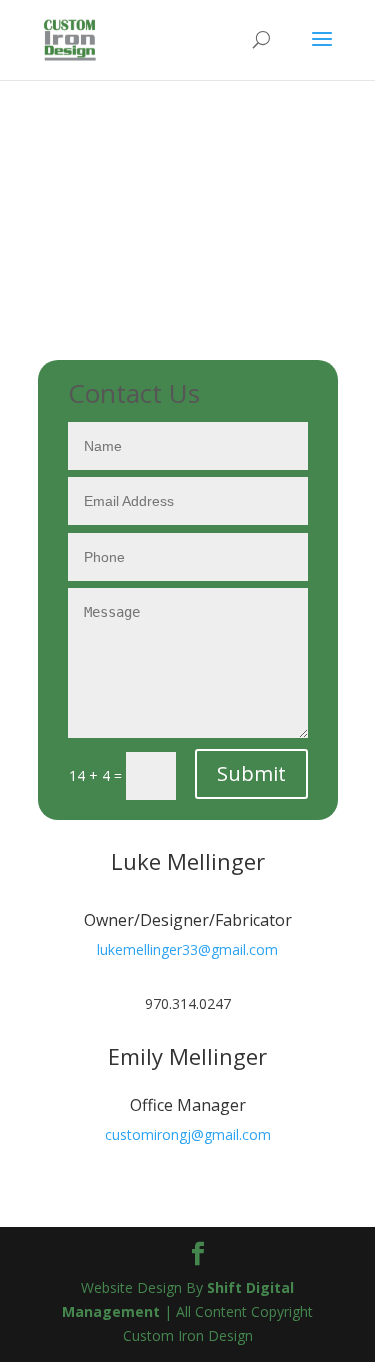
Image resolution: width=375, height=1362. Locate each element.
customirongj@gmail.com (188, 1134)
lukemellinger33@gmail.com (187, 949)
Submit (251, 773)
